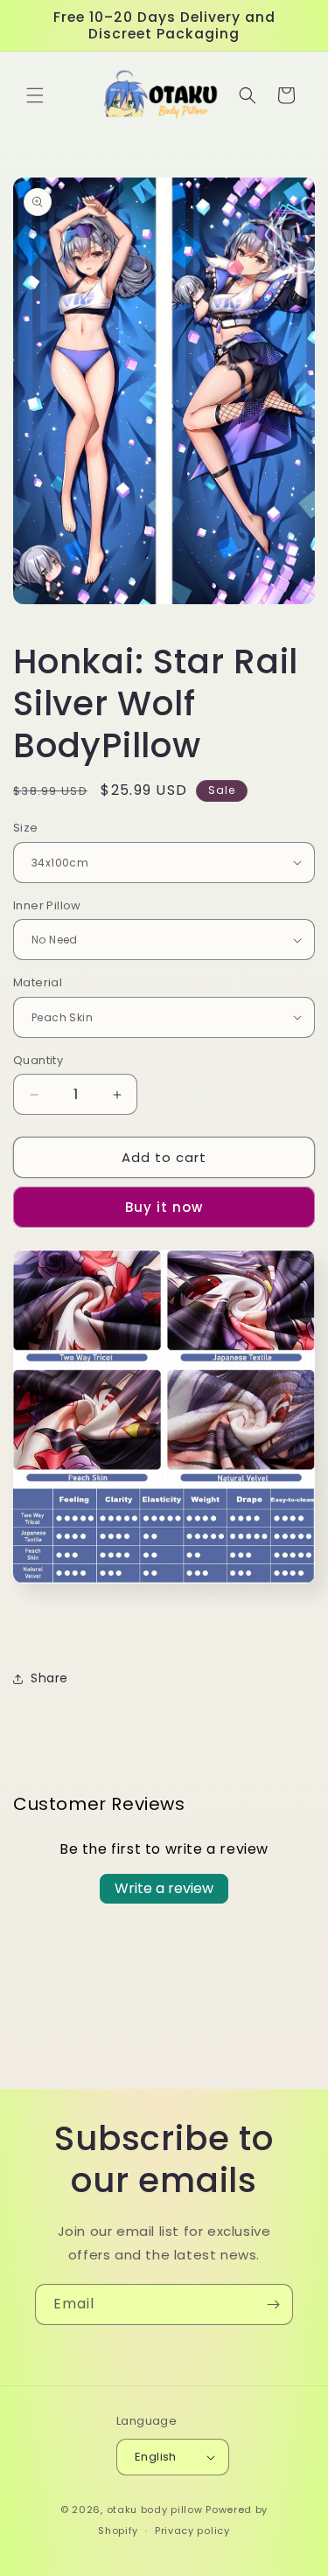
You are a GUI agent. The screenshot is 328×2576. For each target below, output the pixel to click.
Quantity (38, 1060)
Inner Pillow (47, 905)
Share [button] (49, 1678)
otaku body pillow (155, 2510)
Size (26, 828)
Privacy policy (192, 2531)
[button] (35, 95)
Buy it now (164, 1207)
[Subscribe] (273, 2304)
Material (38, 982)
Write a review (164, 1888)
